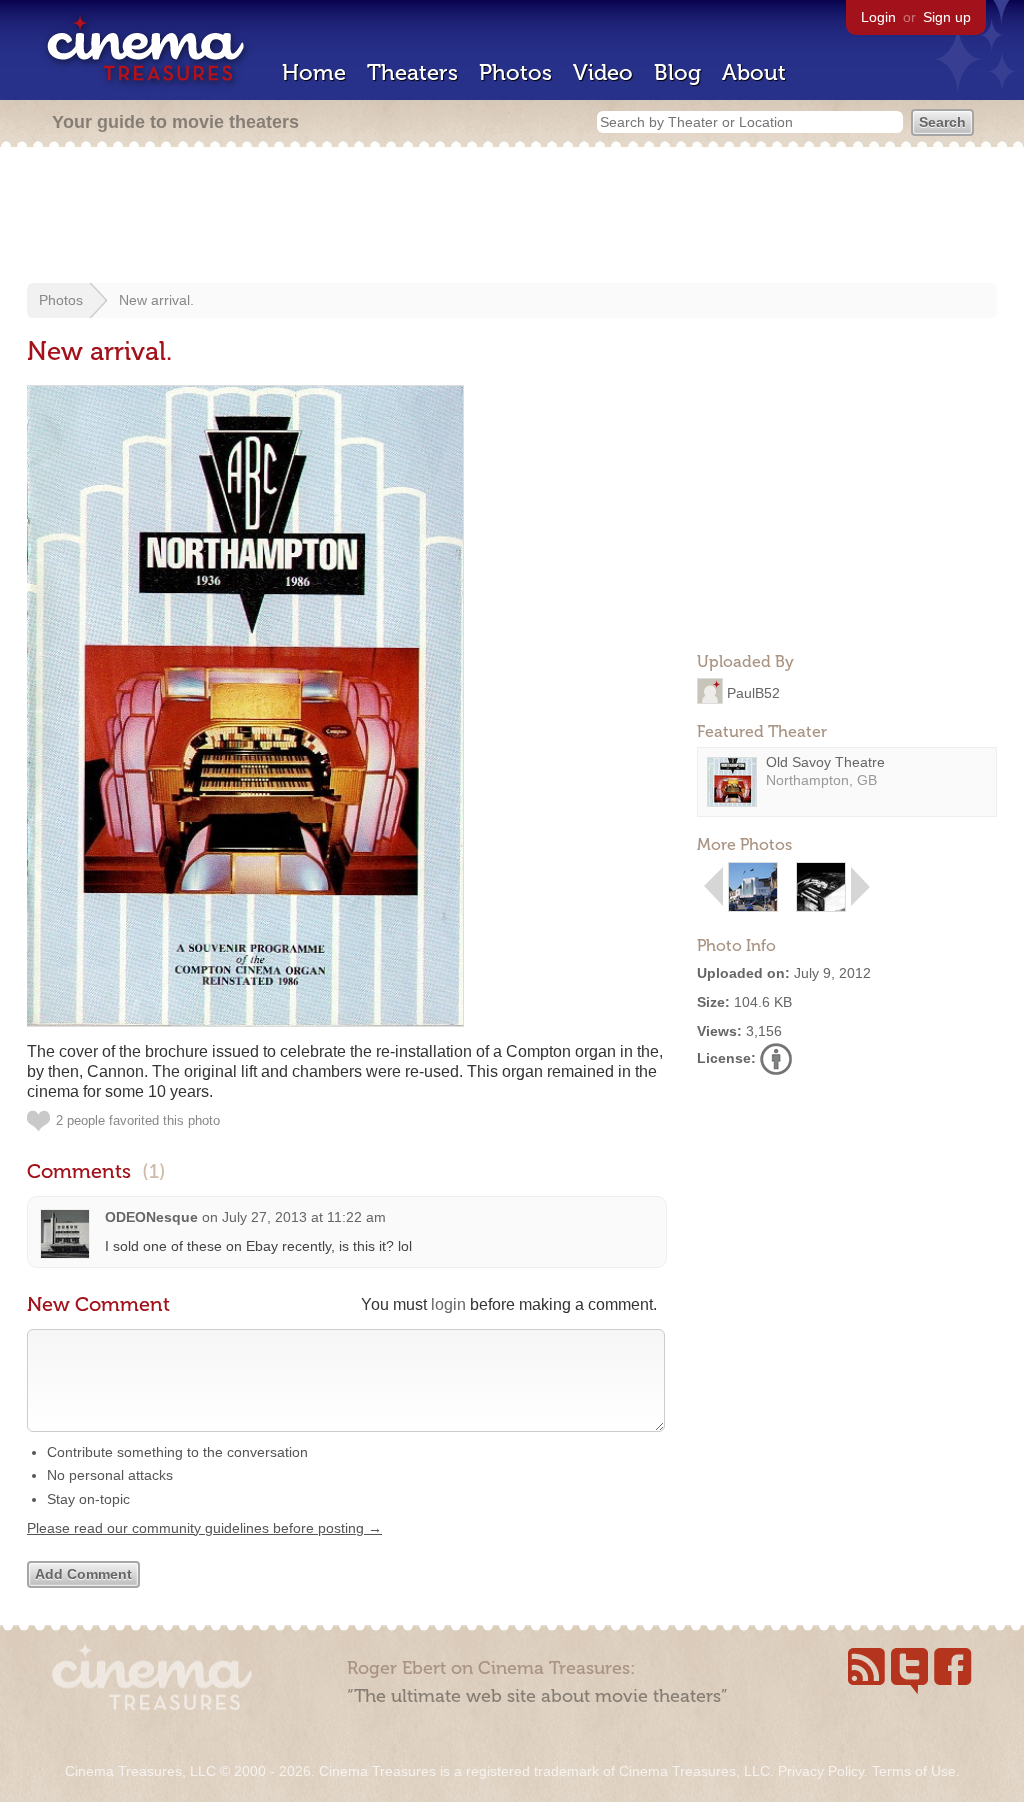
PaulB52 (753, 692)
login (448, 1304)
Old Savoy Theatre (825, 762)
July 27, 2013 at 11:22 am (304, 1217)
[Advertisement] (512, 217)
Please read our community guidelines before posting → (204, 1528)
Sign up (947, 17)
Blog (677, 72)
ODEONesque (151, 1217)
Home (314, 72)
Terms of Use (914, 1771)
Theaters (412, 72)
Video (603, 72)
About (754, 72)
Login (878, 17)
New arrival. (156, 300)
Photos (515, 72)
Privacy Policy (821, 1771)
